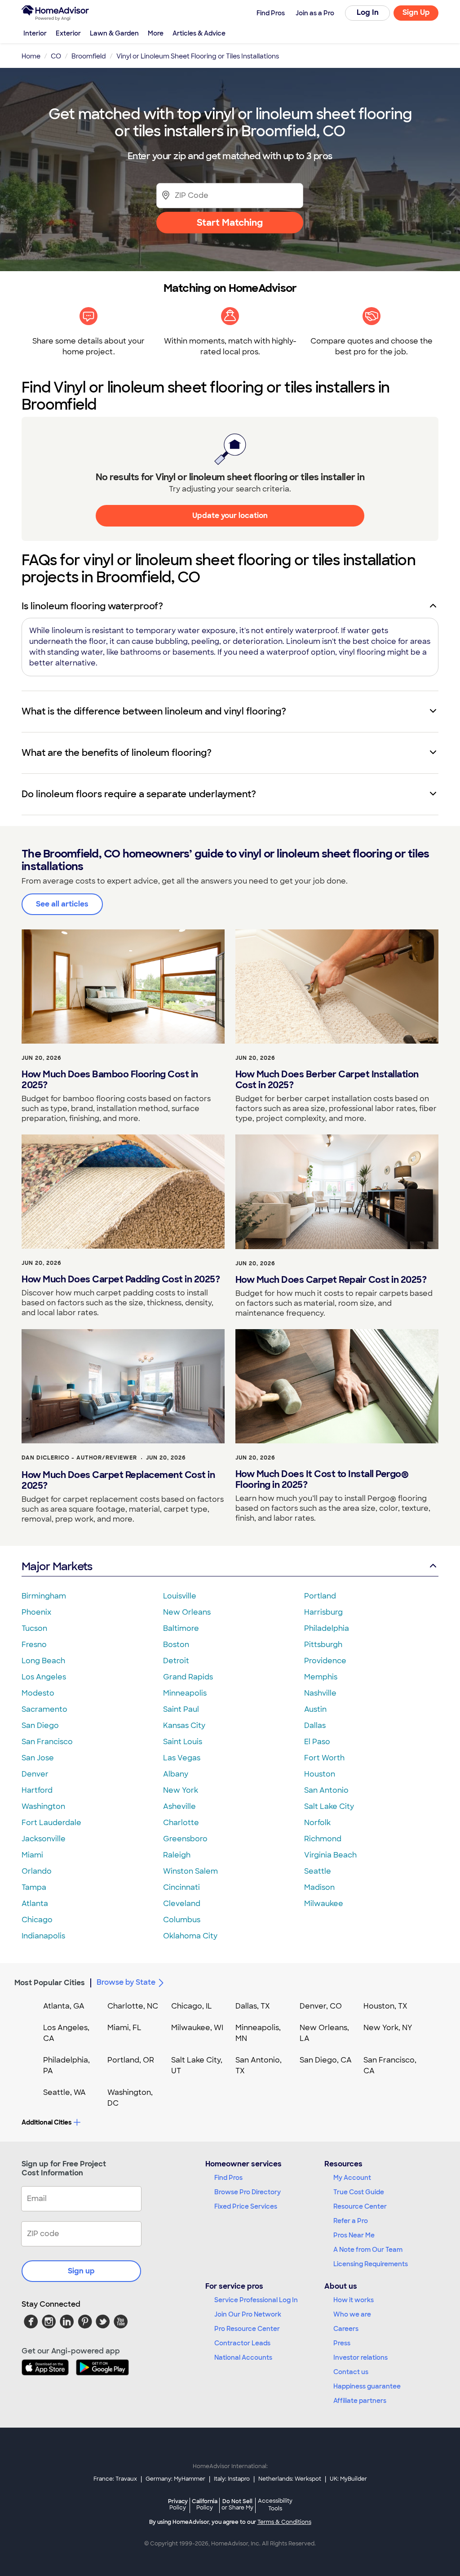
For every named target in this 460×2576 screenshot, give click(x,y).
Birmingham (44, 1596)
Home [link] (31, 56)
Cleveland (182, 1904)
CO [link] (56, 56)
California (205, 2504)
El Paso (317, 1742)
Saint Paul (181, 1709)
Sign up (81, 2271)
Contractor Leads (242, 2343)
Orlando (37, 1871)
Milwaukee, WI (197, 2028)
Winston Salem (190, 1871)
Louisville (180, 1596)
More (156, 33)
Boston (176, 1645)
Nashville (320, 1693)
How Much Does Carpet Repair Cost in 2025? (331, 1280)
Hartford (37, 1790)
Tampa (34, 1887)
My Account (352, 2178)
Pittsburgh (323, 1645)
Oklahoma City (190, 1936)
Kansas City (184, 1726)
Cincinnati (181, 1887)
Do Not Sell (237, 2504)
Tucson (34, 1628)
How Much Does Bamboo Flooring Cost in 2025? (110, 1080)
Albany (176, 1774)
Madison (319, 1887)
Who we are (352, 2314)
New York (181, 1790)
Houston (320, 1774)
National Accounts (243, 2357)
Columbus (182, 1920)
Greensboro (185, 1839)
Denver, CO (321, 2006)
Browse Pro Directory (248, 2192)
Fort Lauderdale (51, 1823)
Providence (325, 1661)
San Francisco (47, 1742)
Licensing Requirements (371, 2264)
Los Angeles (44, 1677)
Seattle (318, 1871)
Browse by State (126, 1982)
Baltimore (181, 1628)
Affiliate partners (360, 2401)
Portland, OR (131, 2060)
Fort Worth (324, 1758)
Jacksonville (44, 1839)
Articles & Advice (199, 33)
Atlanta (35, 1904)
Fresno (34, 1645)
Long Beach (43, 1661)
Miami (32, 1855)
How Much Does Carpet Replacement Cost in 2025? (118, 1480)
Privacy (178, 2504)
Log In (368, 12)
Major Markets (57, 1566)
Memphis (321, 1677)
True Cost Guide (359, 2192)
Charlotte (181, 1823)
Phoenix (36, 1612)
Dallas (315, 1726)
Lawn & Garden (114, 33)
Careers (346, 2329)
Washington (43, 1806)
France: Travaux (115, 2479)
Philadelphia (327, 1628)
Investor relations (360, 2357)
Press (342, 2343)
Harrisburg (323, 1612)
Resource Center (360, 2206)
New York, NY (388, 2028)
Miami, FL (124, 2028)
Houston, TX (385, 2006)
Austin (315, 1709)
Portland (320, 1596)
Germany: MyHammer (175, 2479)
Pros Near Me (354, 2235)
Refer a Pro (351, 2221)
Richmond (323, 1839)
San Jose (38, 1758)
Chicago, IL (192, 2006)
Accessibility (275, 2505)
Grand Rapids (188, 1677)
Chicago (37, 1920)
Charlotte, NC (133, 2006)
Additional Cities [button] (46, 2122)
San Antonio (326, 1790)
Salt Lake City (329, 1806)
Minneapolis (185, 1693)
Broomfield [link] (89, 56)
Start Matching (230, 223)
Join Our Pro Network (248, 2314)
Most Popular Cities (50, 1983)
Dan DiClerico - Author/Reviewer (79, 1458)
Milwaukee (324, 1904)
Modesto (38, 1693)
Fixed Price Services (246, 2206)
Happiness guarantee (367, 2386)
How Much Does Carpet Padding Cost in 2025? (121, 1279)
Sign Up (416, 12)
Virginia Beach (330, 1855)
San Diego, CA (326, 2060)
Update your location (230, 516)
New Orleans (187, 1612)
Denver (35, 1774)
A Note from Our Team (368, 2250)
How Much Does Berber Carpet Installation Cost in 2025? (327, 1080)
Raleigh (177, 1855)
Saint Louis (183, 1742)
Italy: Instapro (232, 2479)
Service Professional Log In (256, 2300)
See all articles (62, 904)
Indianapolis (43, 1936)
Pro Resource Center (247, 2329)
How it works (354, 2300)
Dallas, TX (253, 2006)
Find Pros (228, 2178)
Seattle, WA (64, 2092)
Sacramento (44, 1709)
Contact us (351, 2372)
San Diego (40, 1726)
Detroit (176, 1661)
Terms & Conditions (284, 2522)
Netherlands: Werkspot (290, 2479)
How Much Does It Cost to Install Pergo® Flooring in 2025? (322, 1479)
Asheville (179, 1806)
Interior (35, 33)
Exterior (68, 33)
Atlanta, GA (64, 2006)
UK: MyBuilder (348, 2479)
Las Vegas (182, 1758)
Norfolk (317, 1823)
